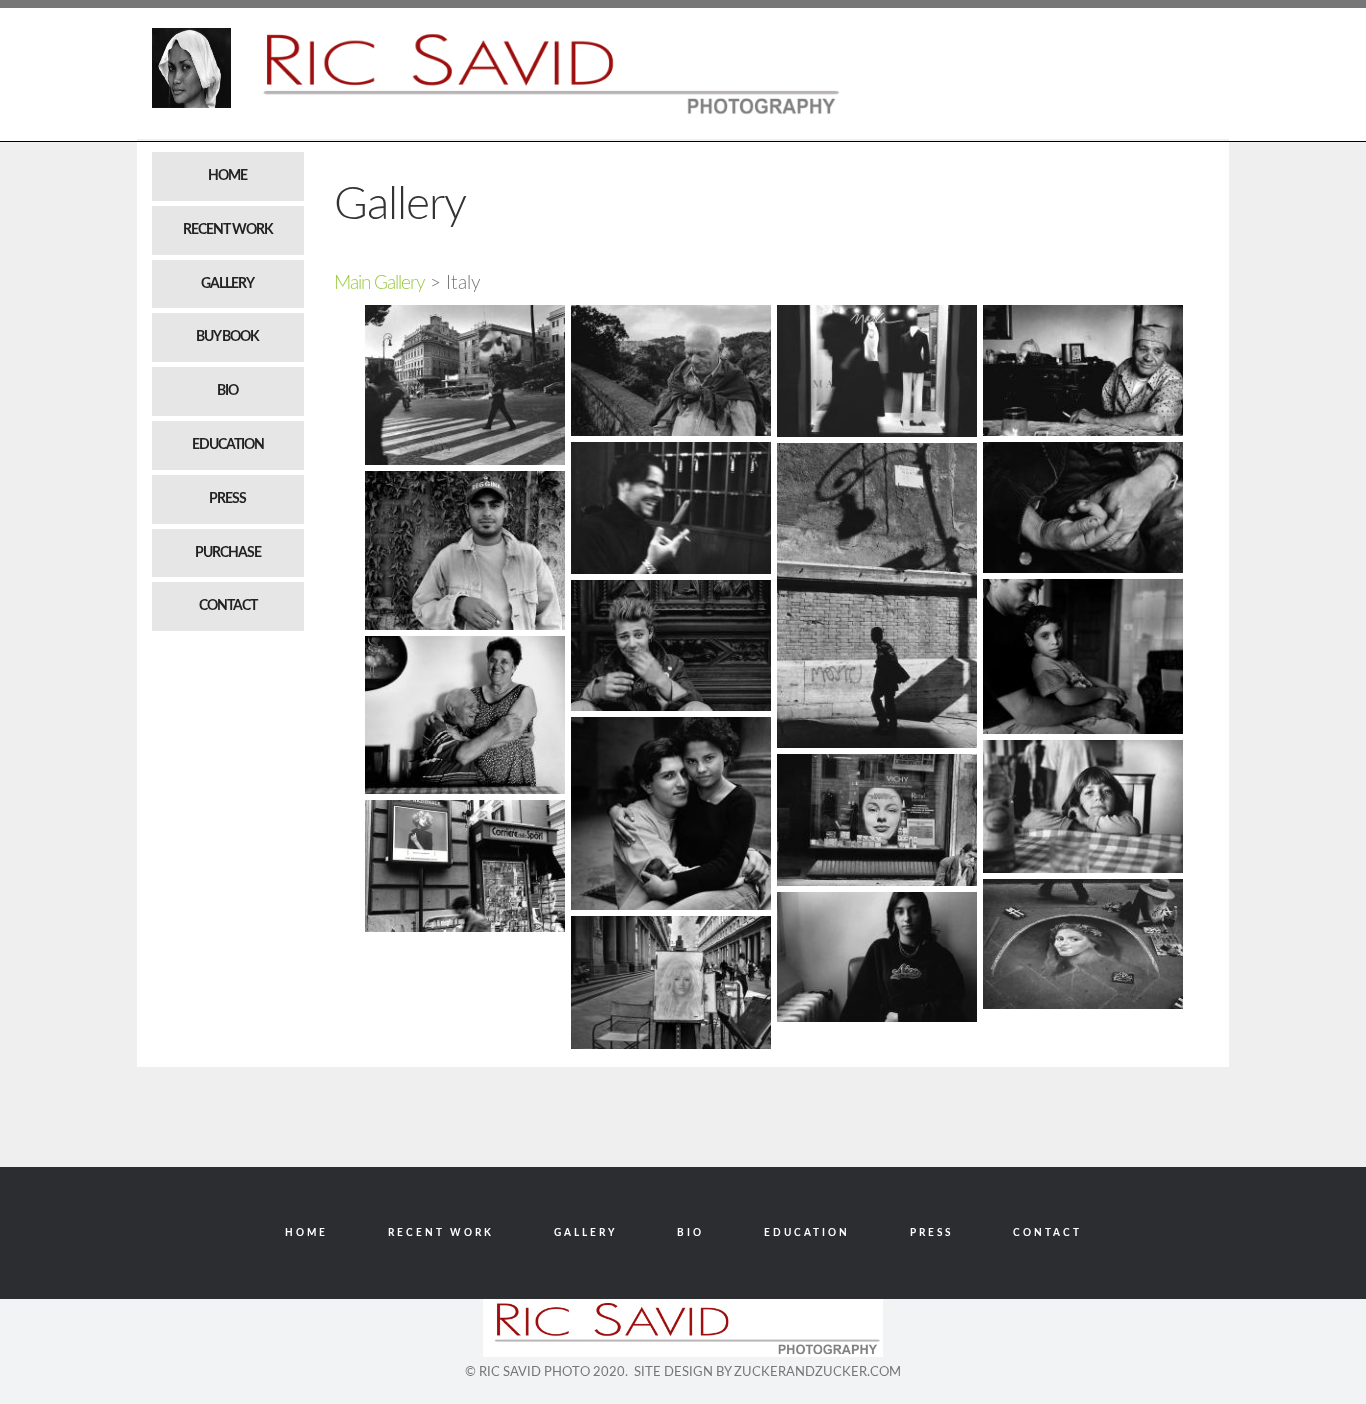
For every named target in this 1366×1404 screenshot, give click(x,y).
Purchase (228, 553)
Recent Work (228, 230)
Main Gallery (379, 283)
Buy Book (227, 337)
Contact (228, 606)
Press (227, 499)
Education (228, 445)
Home (227, 176)
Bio (227, 391)
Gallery (227, 284)
